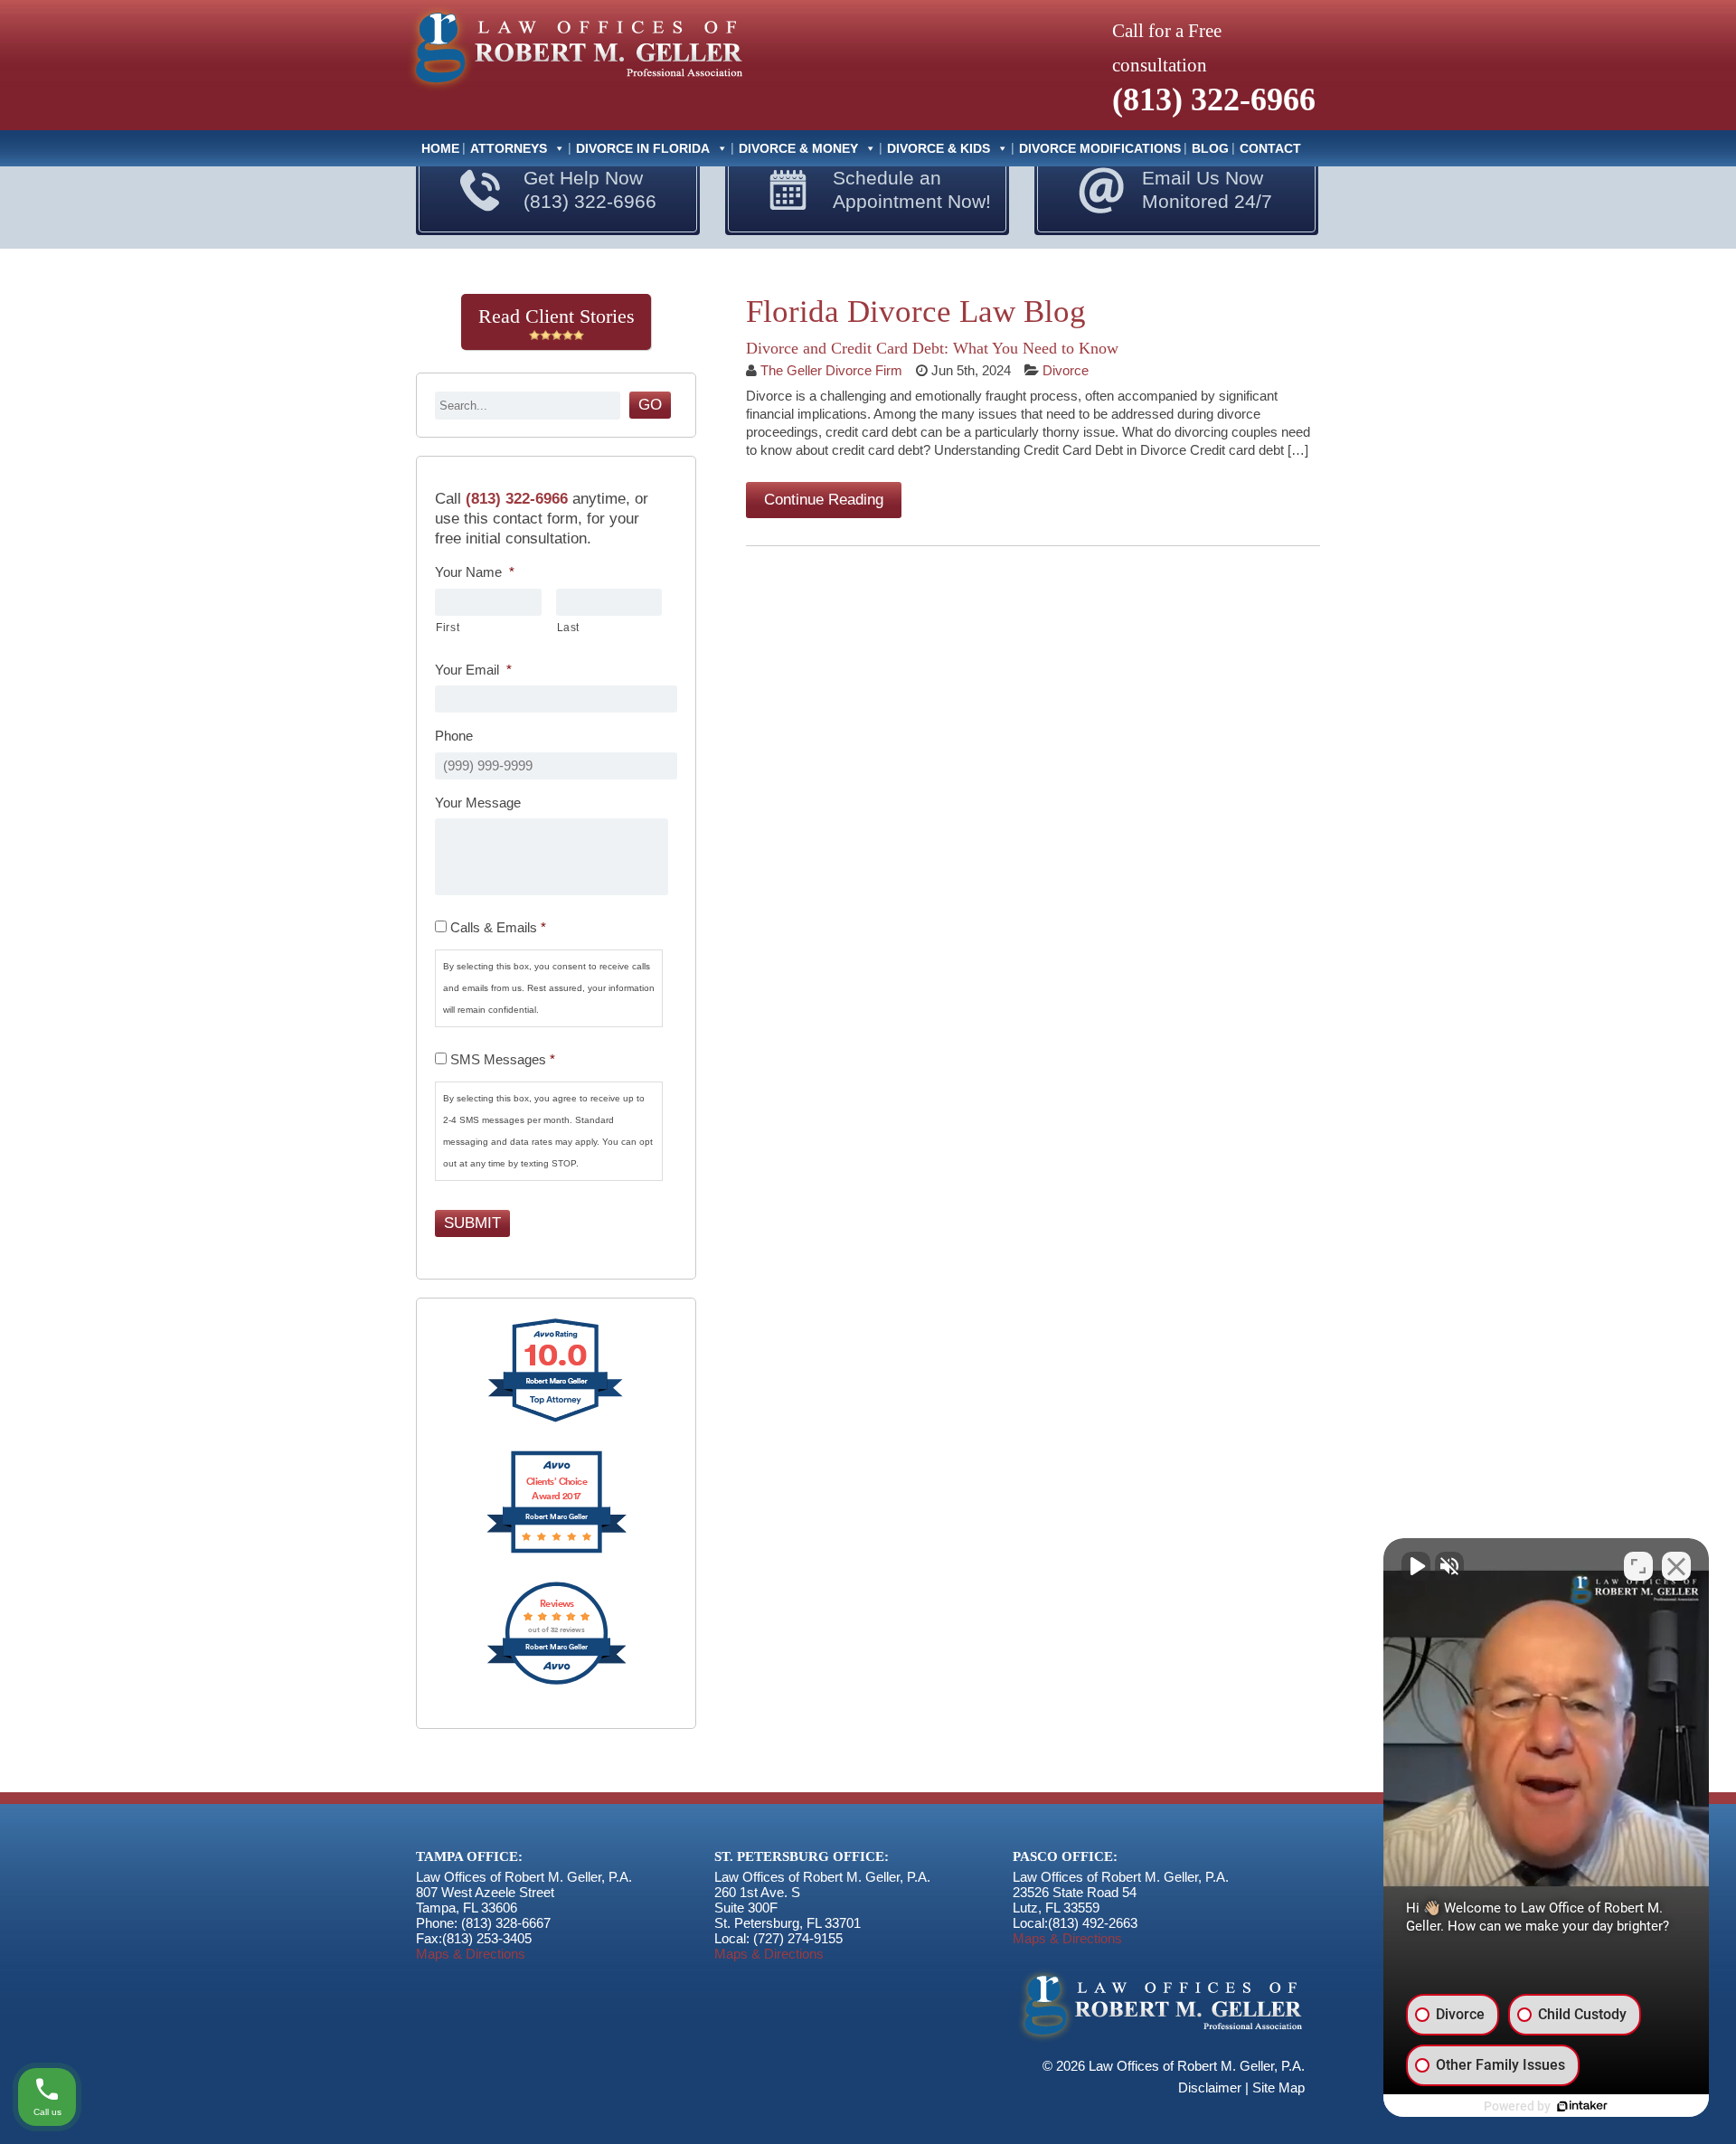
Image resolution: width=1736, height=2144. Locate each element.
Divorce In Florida (643, 148)
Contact (1270, 148)
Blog (1210, 148)
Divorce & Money (798, 148)
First (448, 628)
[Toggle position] (1638, 1566)
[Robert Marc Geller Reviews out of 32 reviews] (557, 1682)
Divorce (1066, 370)
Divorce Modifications (1100, 148)
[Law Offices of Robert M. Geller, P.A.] (574, 92)
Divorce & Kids (939, 148)
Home (440, 148)
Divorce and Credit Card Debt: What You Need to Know (932, 348)
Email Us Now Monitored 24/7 (1207, 189)
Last (569, 628)
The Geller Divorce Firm (831, 370)
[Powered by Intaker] (1582, 2106)
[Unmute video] (1416, 1566)
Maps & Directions (471, 1954)
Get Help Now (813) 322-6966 (590, 189)
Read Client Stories (557, 316)
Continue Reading (824, 500)
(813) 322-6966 (1214, 99)
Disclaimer (1210, 2087)
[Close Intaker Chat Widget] (1676, 1566)
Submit (472, 1223)
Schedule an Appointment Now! (912, 189)
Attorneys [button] (509, 148)
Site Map (1278, 2087)
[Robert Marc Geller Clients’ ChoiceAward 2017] (557, 1551)
